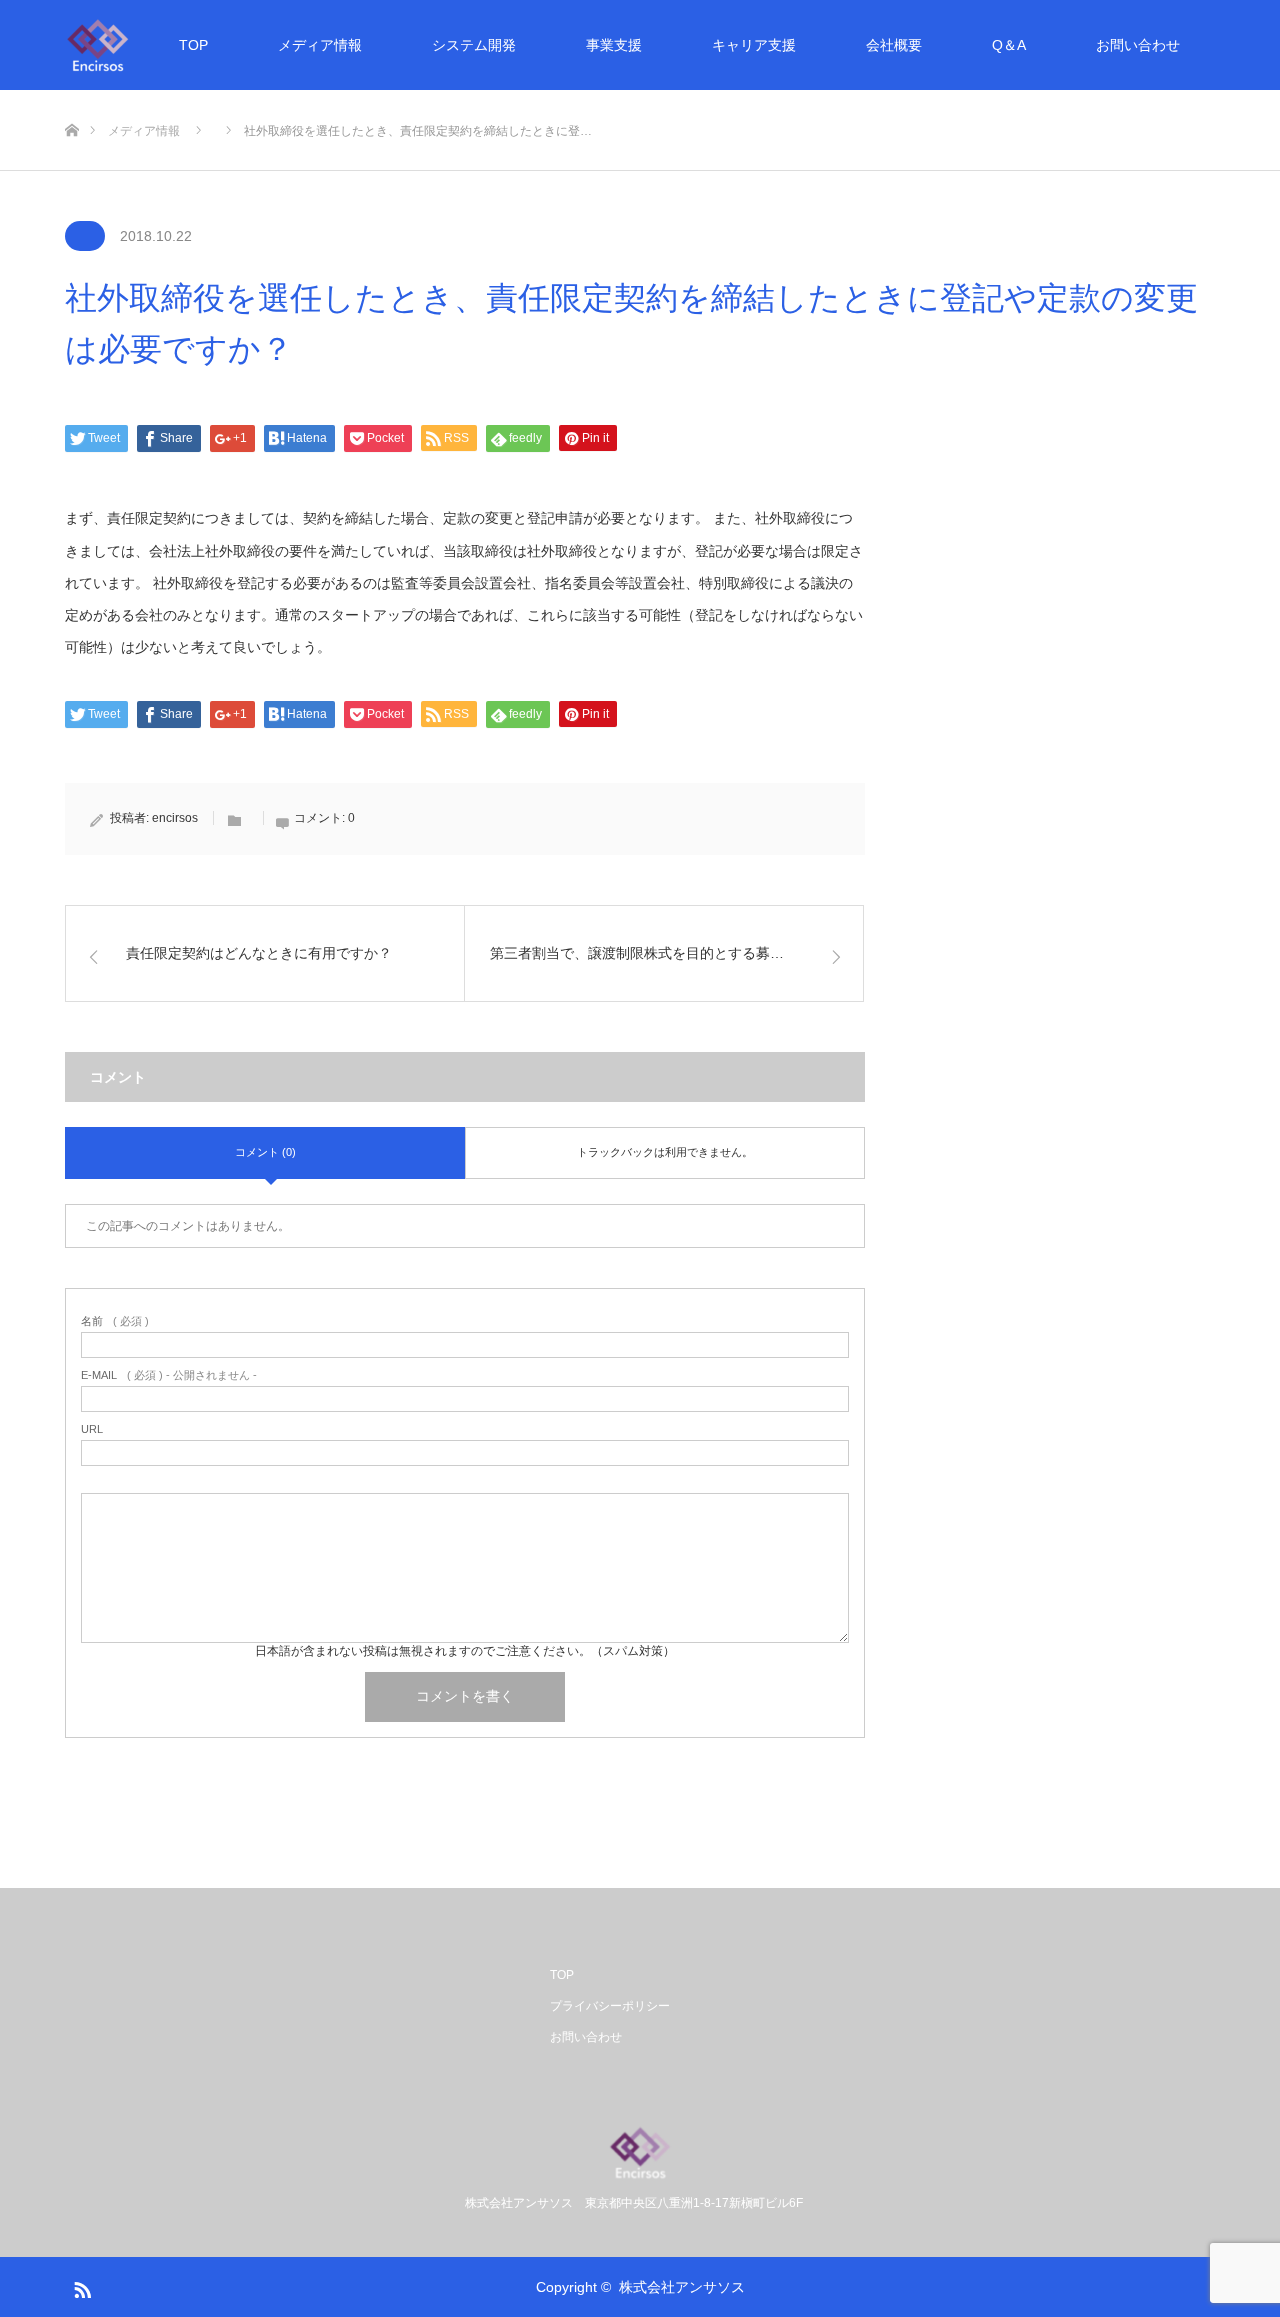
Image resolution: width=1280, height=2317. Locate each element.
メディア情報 (320, 45)
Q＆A (1009, 45)
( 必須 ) (115, 1321)
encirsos (175, 818)
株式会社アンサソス (682, 2287)
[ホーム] (71, 97)
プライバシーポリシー (610, 2006)
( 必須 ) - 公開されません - (169, 1375)
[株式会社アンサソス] (98, 45)
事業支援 (614, 45)
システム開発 (474, 45)
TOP (193, 45)
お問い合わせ (1138, 45)
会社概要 (894, 45)
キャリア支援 (754, 45)
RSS (80, 2286)
